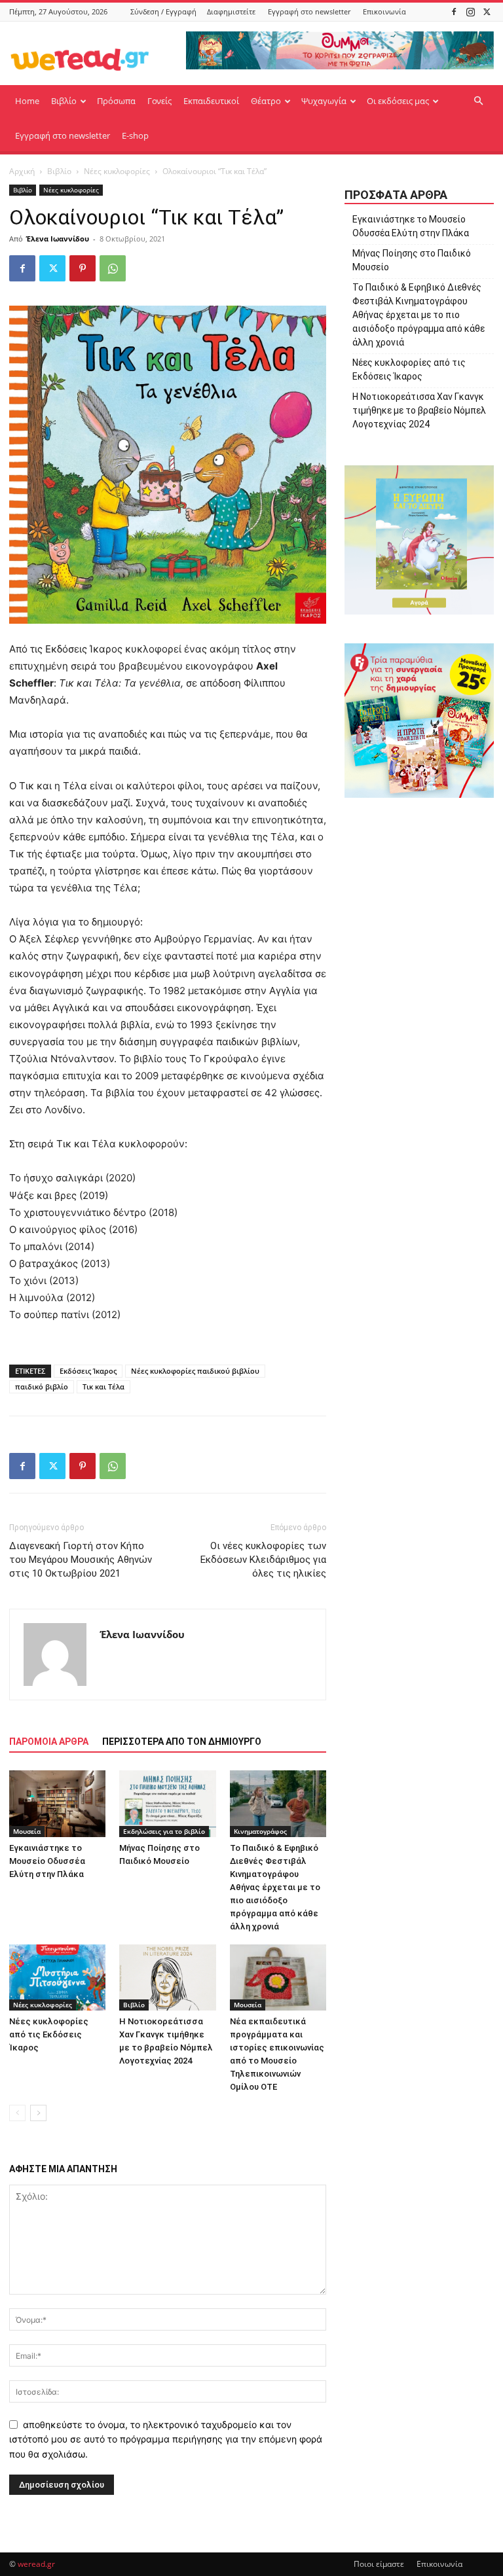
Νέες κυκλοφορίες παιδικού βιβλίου (195, 1371)
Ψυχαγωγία (324, 101)
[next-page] (38, 2113)
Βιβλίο (64, 101)
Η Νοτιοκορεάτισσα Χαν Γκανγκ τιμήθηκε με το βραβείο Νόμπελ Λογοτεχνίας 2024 (419, 410)
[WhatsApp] (113, 268)
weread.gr (36, 2564)
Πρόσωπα (116, 101)
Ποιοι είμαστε (379, 2564)
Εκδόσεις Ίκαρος (88, 1371)
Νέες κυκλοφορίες (117, 171)
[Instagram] (470, 11)
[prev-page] (17, 2113)
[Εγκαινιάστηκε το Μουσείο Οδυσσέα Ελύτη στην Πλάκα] (57, 1803)
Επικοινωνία (384, 11)
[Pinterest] (83, 268)
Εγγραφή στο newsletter (309, 11)
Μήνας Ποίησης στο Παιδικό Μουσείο (412, 260)
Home (27, 101)
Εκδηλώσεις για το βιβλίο (164, 1831)
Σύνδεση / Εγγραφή (163, 11)
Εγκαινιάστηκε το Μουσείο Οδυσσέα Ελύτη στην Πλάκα (47, 1861)
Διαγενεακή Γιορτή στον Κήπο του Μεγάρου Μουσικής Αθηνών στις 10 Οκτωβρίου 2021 (81, 1560)
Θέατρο (266, 101)
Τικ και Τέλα (103, 1386)
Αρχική (22, 171)
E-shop (135, 135)
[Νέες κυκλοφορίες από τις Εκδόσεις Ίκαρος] (57, 1977)
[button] (478, 101)
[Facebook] (454, 11)
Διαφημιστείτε (231, 11)
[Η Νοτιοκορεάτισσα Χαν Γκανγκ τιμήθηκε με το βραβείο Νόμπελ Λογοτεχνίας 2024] (167, 1977)
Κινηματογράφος (260, 1831)
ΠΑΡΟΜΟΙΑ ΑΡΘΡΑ (49, 1742)
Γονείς (159, 101)
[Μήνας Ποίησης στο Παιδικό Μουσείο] (167, 1803)
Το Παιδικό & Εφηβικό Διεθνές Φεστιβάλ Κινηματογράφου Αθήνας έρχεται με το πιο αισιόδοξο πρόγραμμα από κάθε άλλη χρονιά (275, 1887)
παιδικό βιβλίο (42, 1386)
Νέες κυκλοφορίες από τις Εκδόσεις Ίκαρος (49, 2034)
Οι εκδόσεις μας (398, 101)
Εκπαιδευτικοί (211, 101)
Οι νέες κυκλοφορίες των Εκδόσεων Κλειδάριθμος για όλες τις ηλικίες (263, 1560)
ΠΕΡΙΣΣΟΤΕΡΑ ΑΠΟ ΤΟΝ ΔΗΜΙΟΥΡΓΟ (182, 1742)
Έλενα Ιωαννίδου (58, 239)
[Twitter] (487, 11)
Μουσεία (27, 1831)
